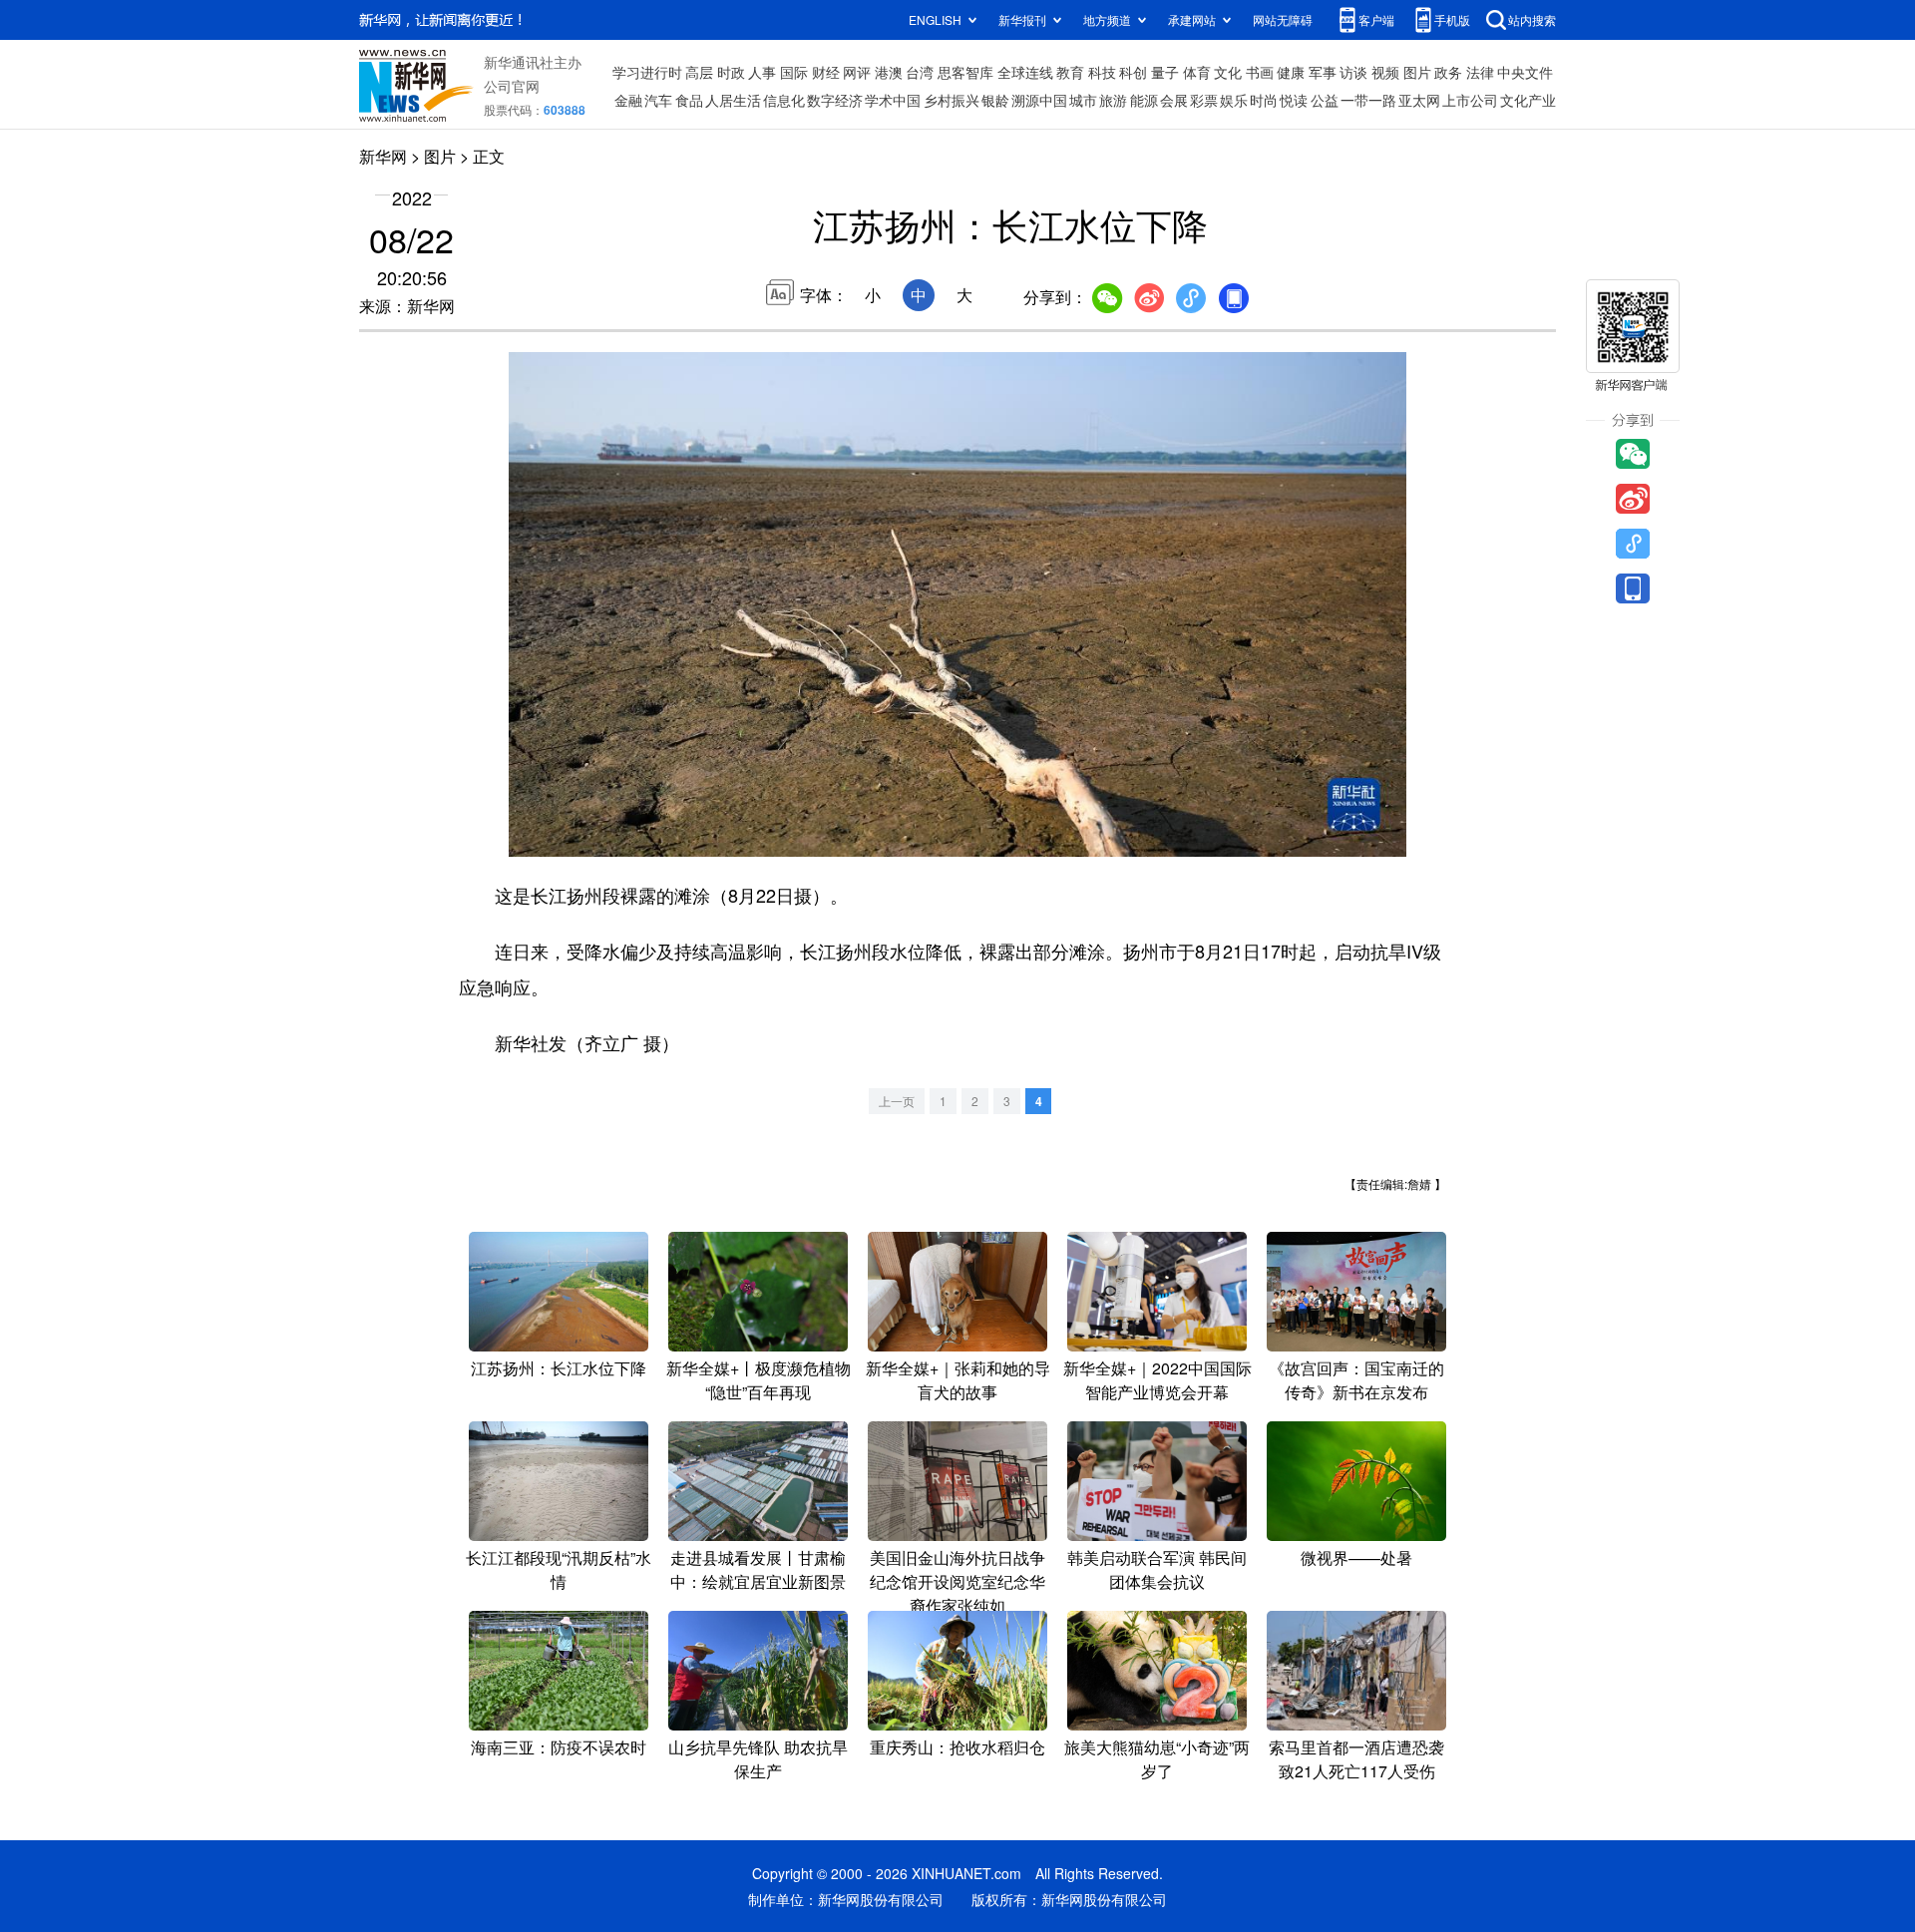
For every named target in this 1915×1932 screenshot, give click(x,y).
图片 (1417, 72)
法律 (1480, 72)
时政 (731, 72)
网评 (857, 72)
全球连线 (1025, 72)
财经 (826, 72)
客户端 (1376, 19)
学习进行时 (647, 72)
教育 (1070, 72)
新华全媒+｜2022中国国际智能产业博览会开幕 (1157, 1380)
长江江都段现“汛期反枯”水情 (559, 1569)
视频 (1385, 72)
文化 (1228, 72)
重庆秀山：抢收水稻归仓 (957, 1747)
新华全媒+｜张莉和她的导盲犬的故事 (958, 1380)
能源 (1144, 100)
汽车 (658, 100)
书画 (1260, 72)
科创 (1133, 72)
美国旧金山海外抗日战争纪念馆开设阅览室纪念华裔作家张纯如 (957, 1581)
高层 (699, 72)
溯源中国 (1039, 100)
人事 (762, 72)
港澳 (889, 72)
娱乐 (1234, 100)
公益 (1325, 100)
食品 (689, 100)
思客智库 (965, 72)
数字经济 (835, 100)
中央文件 (1525, 72)
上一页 (897, 1101)
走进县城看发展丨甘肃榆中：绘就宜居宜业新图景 (758, 1569)
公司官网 (512, 86)
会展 (1174, 100)
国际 (794, 72)
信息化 (784, 100)
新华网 (383, 156)
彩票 (1204, 100)
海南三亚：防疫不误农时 (559, 1747)
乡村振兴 (952, 100)
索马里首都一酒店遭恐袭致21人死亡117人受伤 (1356, 1759)
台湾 (920, 72)
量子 (1165, 72)
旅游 (1113, 100)
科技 (1102, 72)
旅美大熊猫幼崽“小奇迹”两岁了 (1157, 1759)
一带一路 (1368, 100)
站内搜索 (1532, 19)
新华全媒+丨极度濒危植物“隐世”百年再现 (759, 1380)
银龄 (995, 100)
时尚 (1264, 100)
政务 (1448, 72)
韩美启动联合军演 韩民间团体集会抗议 (1157, 1569)
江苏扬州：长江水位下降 (559, 1368)
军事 (1323, 72)
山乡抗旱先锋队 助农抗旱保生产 (758, 1759)
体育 (1197, 72)
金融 (628, 100)
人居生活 (733, 100)
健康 (1291, 72)
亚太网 (1419, 100)
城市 (1083, 100)
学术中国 (893, 100)
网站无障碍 (1283, 19)
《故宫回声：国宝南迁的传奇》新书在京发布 (1356, 1380)
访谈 (1353, 72)
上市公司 (1470, 100)
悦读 (1294, 100)
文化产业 (1528, 100)
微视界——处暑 (1356, 1557)
